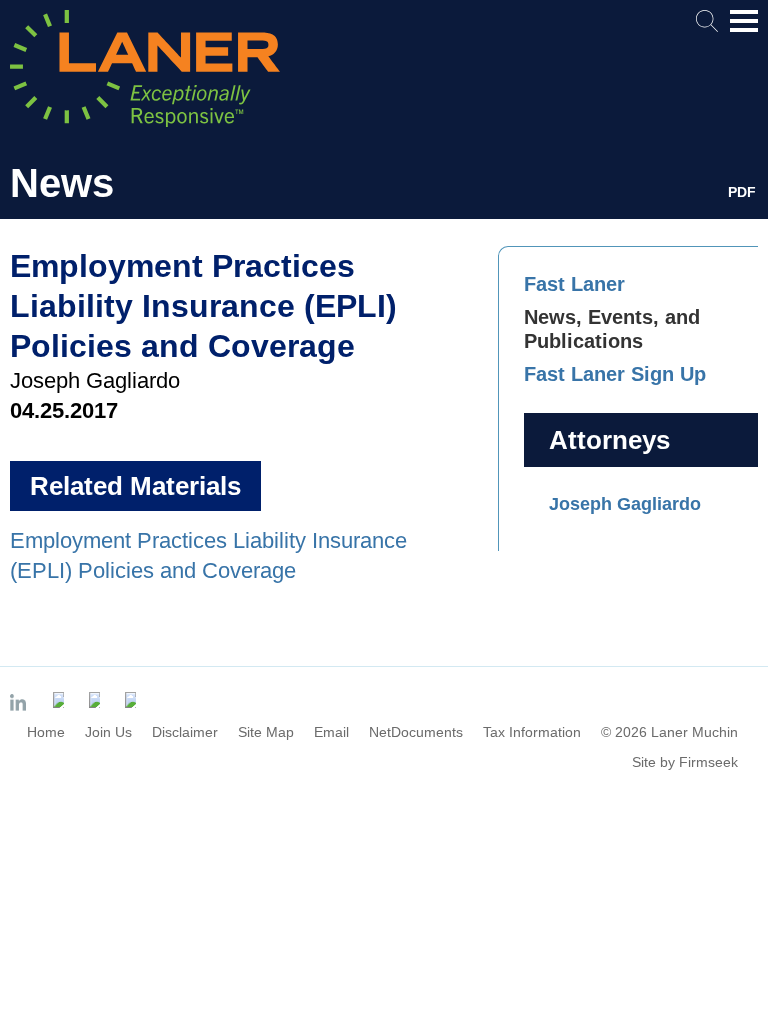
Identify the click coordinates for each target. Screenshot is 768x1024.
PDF (742, 192)
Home (46, 732)
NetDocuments (416, 732)
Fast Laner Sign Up (615, 374)
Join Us (108, 732)
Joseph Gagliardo (625, 504)
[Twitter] (61, 700)
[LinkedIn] (21, 704)
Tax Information (532, 732)
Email (331, 732)
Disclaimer (185, 732)
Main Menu (744, 31)
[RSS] (133, 700)
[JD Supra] (97, 700)
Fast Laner (574, 284)
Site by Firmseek (685, 762)
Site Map (266, 732)
